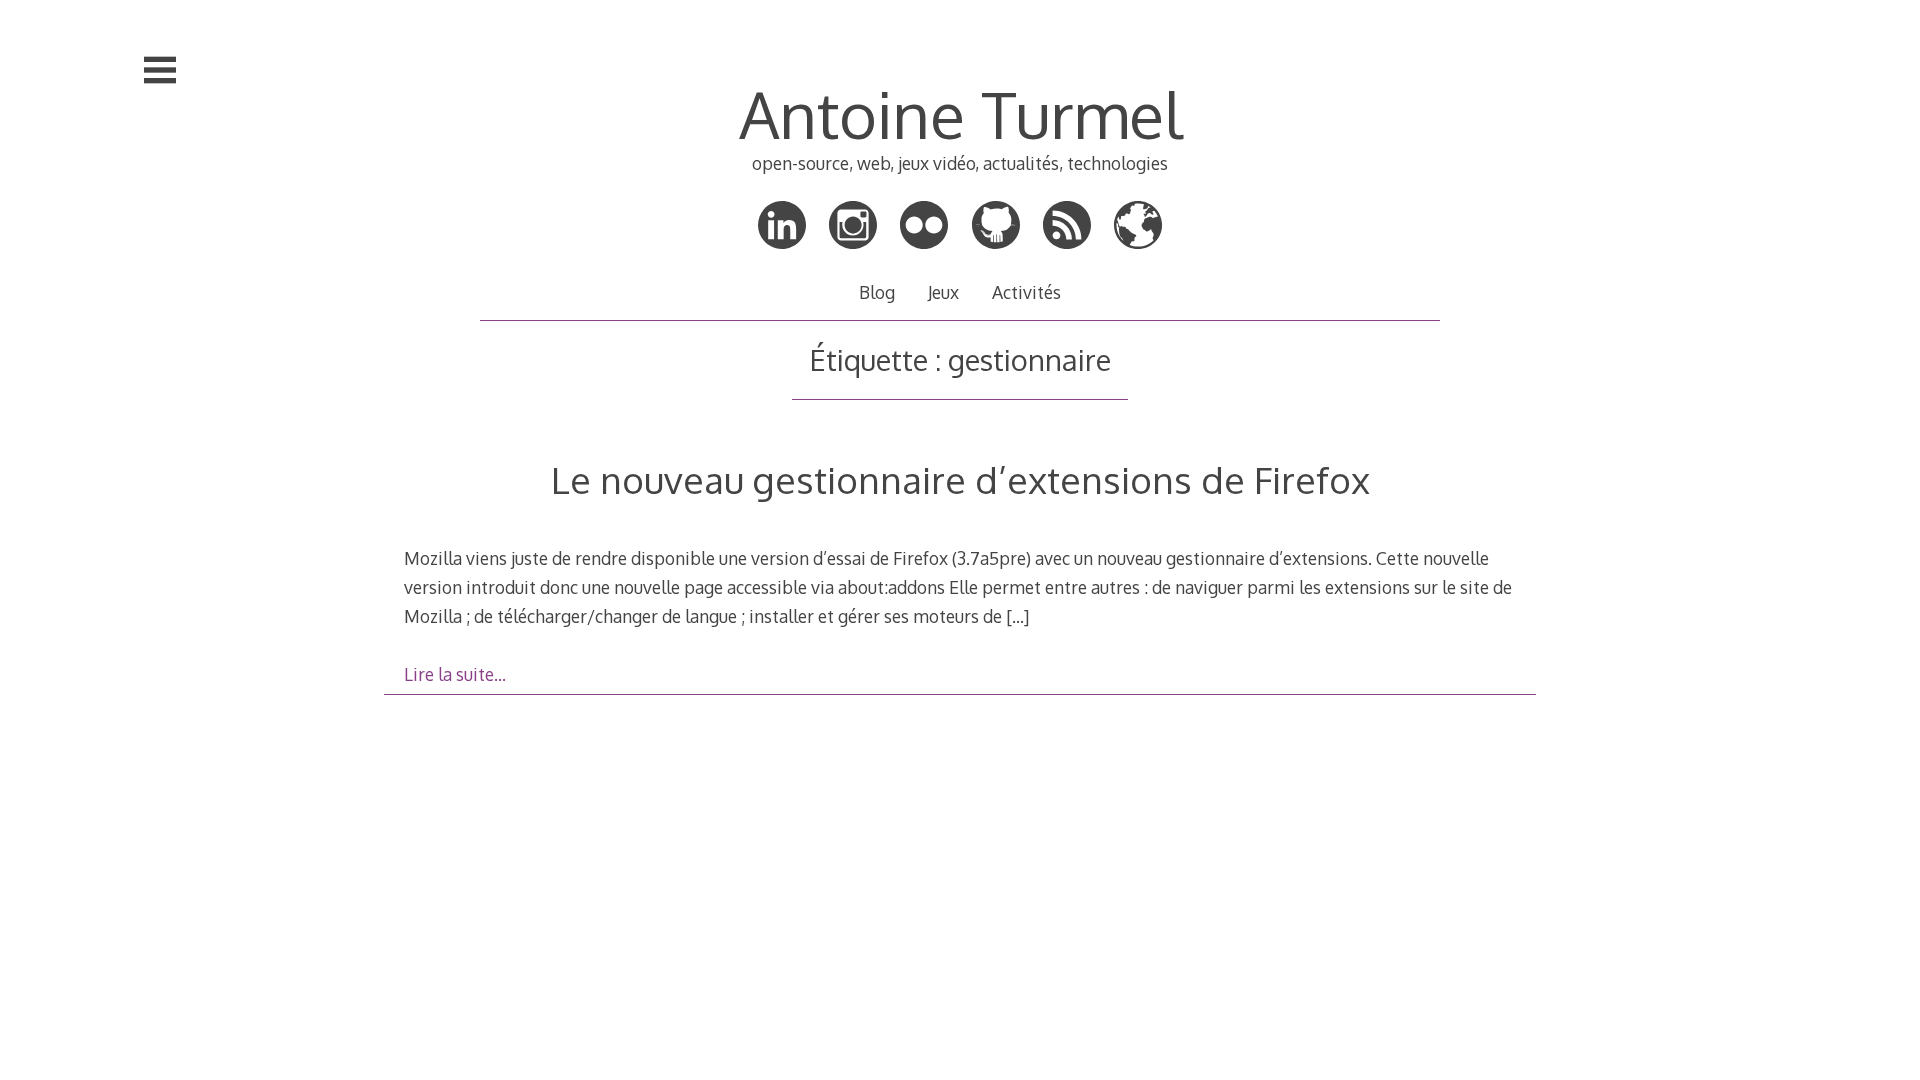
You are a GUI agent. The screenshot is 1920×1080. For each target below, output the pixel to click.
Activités (1026, 292)
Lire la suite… (455, 674)
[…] (1017, 616)
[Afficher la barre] (160, 70)
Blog (877, 292)
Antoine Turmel (960, 113)
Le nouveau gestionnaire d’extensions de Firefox (960, 479)
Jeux (943, 292)
